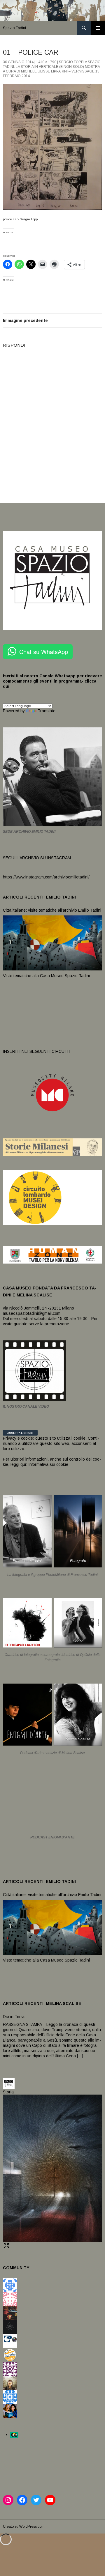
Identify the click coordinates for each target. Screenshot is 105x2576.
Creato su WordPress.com (24, 2527)
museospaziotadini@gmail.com (32, 1313)
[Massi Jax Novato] (10, 2383)
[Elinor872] (10, 2397)
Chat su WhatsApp (44, 652)
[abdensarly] (10, 2411)
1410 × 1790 (46, 62)
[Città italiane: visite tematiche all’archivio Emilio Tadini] (52, 942)
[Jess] (10, 2313)
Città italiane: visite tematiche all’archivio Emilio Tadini (52, 910)
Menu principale (98, 28)
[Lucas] (10, 2299)
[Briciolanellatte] (10, 2355)
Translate (47, 711)
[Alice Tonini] (10, 2327)
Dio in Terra (14, 2017)
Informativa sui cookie (48, 1464)
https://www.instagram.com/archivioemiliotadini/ (46, 877)
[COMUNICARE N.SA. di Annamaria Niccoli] (10, 2341)
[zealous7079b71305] (10, 2369)
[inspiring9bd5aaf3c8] (10, 2285)
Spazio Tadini (14, 28)
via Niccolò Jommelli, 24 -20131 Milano (38, 1308)
